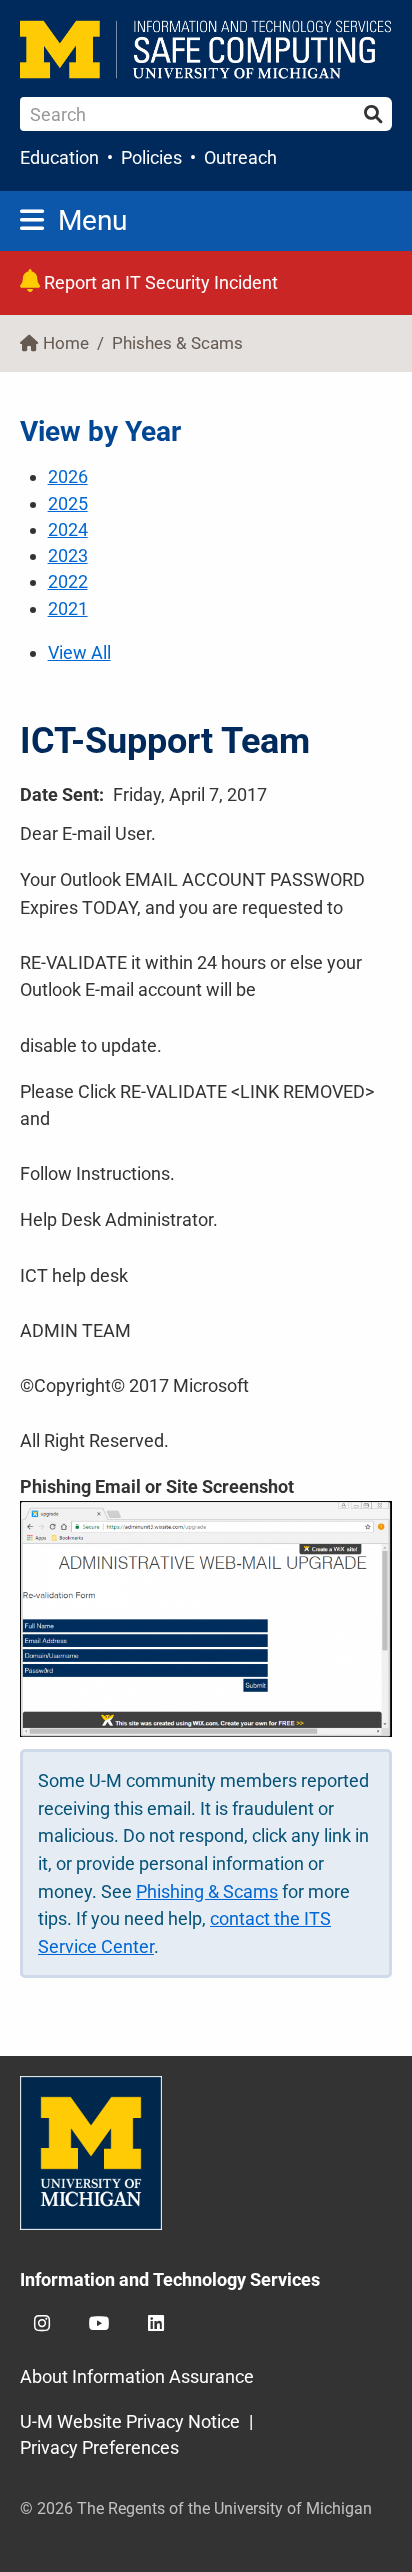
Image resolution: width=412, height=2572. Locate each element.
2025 (68, 503)
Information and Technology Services (170, 2279)
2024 (68, 529)
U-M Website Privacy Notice (130, 2421)
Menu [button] (92, 220)
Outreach (240, 157)
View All (79, 652)
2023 (68, 555)
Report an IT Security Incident (159, 282)
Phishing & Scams (207, 1891)
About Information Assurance (137, 2376)
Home (66, 343)
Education (59, 157)
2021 (68, 608)
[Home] (206, 49)
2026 (68, 476)
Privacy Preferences (99, 2447)
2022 (68, 581)
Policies (151, 157)
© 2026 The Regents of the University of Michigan (196, 2508)
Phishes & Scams (177, 343)
